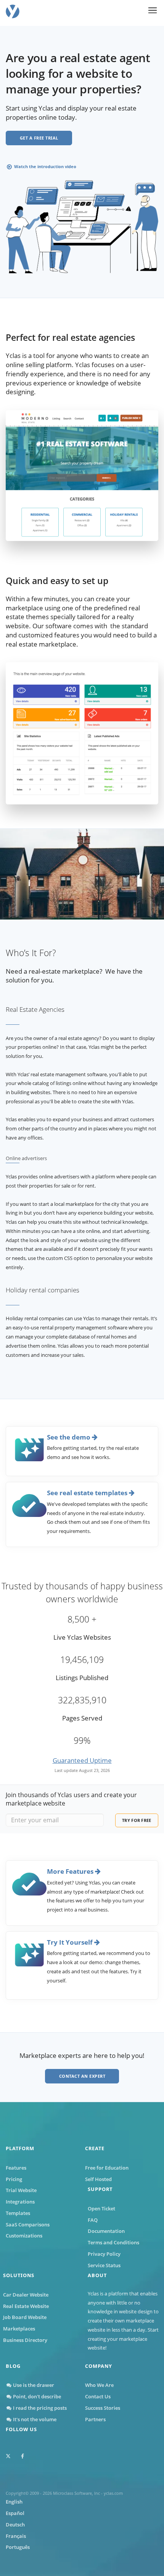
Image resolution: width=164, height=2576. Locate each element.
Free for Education (107, 2168)
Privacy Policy (104, 2254)
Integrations (20, 2202)
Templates (18, 2213)
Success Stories (103, 2408)
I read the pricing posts (39, 2408)
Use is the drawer (33, 2385)
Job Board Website (25, 2317)
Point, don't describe (36, 2396)
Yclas (93, 2294)
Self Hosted (98, 2179)
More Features (71, 1871)
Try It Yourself (71, 1942)
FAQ (93, 2220)
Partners (95, 2419)
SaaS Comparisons (28, 2225)
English (14, 2502)
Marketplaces (19, 2329)
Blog (13, 2366)
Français (16, 2536)
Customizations (24, 2236)
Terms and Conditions (113, 2242)
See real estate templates (88, 1493)
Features (16, 2168)
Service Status (104, 2265)
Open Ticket (101, 2208)
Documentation (106, 2231)
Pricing (14, 2179)
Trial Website (21, 2190)
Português (18, 2547)
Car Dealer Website (26, 2295)
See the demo (69, 1437)
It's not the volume (34, 2419)
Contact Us (98, 2396)
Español (15, 2513)
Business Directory (25, 2340)
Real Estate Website (26, 2306)
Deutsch (15, 2525)
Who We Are (99, 2385)
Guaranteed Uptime (82, 1760)
